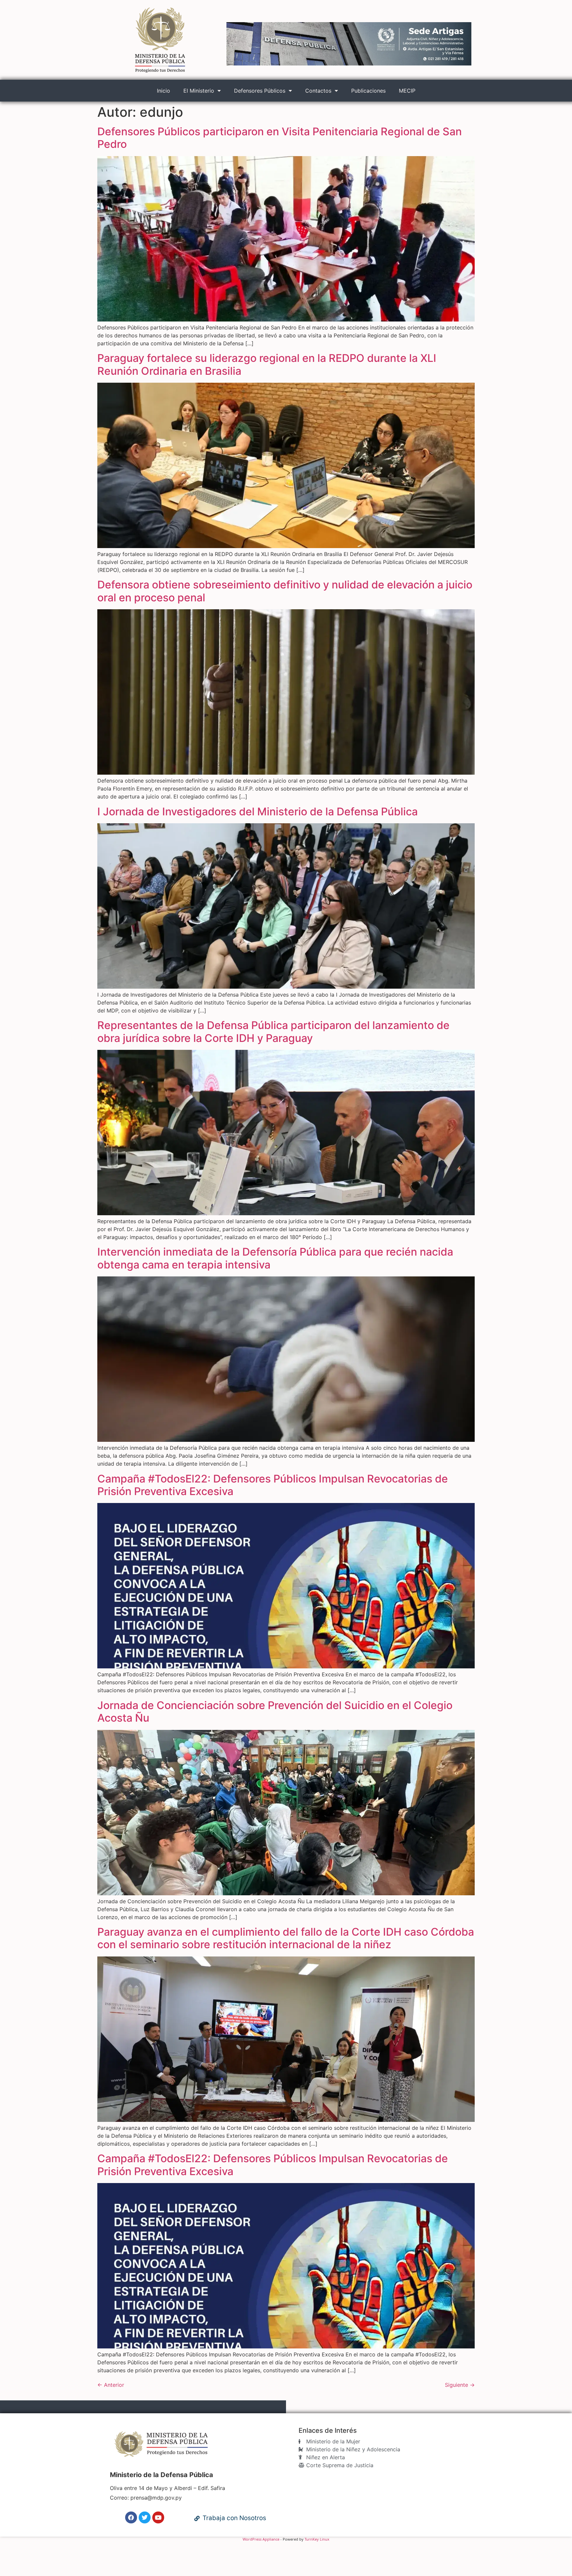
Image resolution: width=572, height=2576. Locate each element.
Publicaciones (368, 91)
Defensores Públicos (260, 91)
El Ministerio (199, 91)
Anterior (111, 2385)
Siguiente (460, 2385)
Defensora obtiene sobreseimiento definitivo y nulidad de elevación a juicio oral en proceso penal (285, 591)
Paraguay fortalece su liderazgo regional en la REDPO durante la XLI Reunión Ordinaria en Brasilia (267, 364)
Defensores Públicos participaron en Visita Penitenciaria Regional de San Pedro (280, 138)
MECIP (407, 91)
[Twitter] (145, 2517)
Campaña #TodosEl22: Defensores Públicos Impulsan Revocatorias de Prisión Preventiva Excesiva (273, 1485)
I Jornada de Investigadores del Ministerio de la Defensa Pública (258, 812)
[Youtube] (158, 2517)
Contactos (318, 91)
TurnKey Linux (317, 2539)
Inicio (164, 91)
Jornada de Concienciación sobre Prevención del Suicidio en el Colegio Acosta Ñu (275, 1712)
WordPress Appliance (261, 2539)
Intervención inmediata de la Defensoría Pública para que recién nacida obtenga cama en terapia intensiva (275, 1258)
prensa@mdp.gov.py (156, 2498)
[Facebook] (131, 2517)
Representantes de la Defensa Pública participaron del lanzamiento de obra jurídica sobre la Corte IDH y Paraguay (273, 1031)
